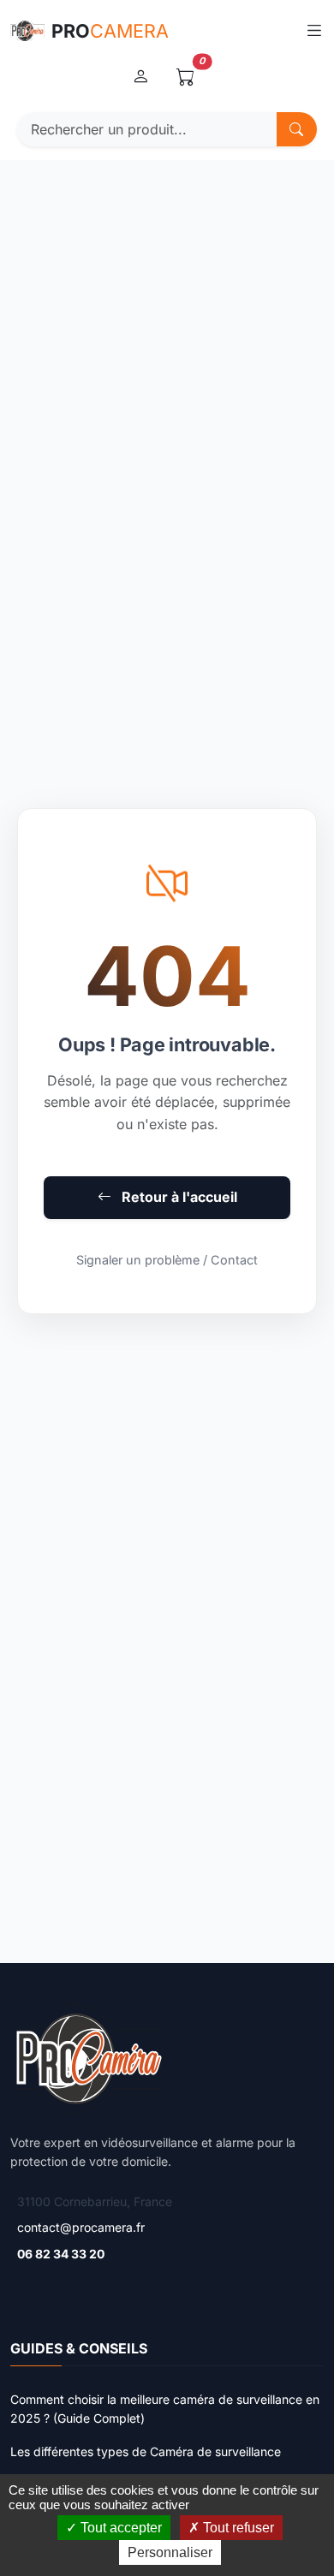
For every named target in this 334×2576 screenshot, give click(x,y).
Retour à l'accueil (178, 1197)
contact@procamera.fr (81, 2227)
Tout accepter (119, 2528)
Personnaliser (170, 2552)
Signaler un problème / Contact (167, 1260)
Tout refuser (237, 2528)
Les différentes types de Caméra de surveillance (146, 2451)
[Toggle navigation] (314, 31)
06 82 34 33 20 (61, 2254)
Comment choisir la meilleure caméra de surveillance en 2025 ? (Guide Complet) (165, 2409)
